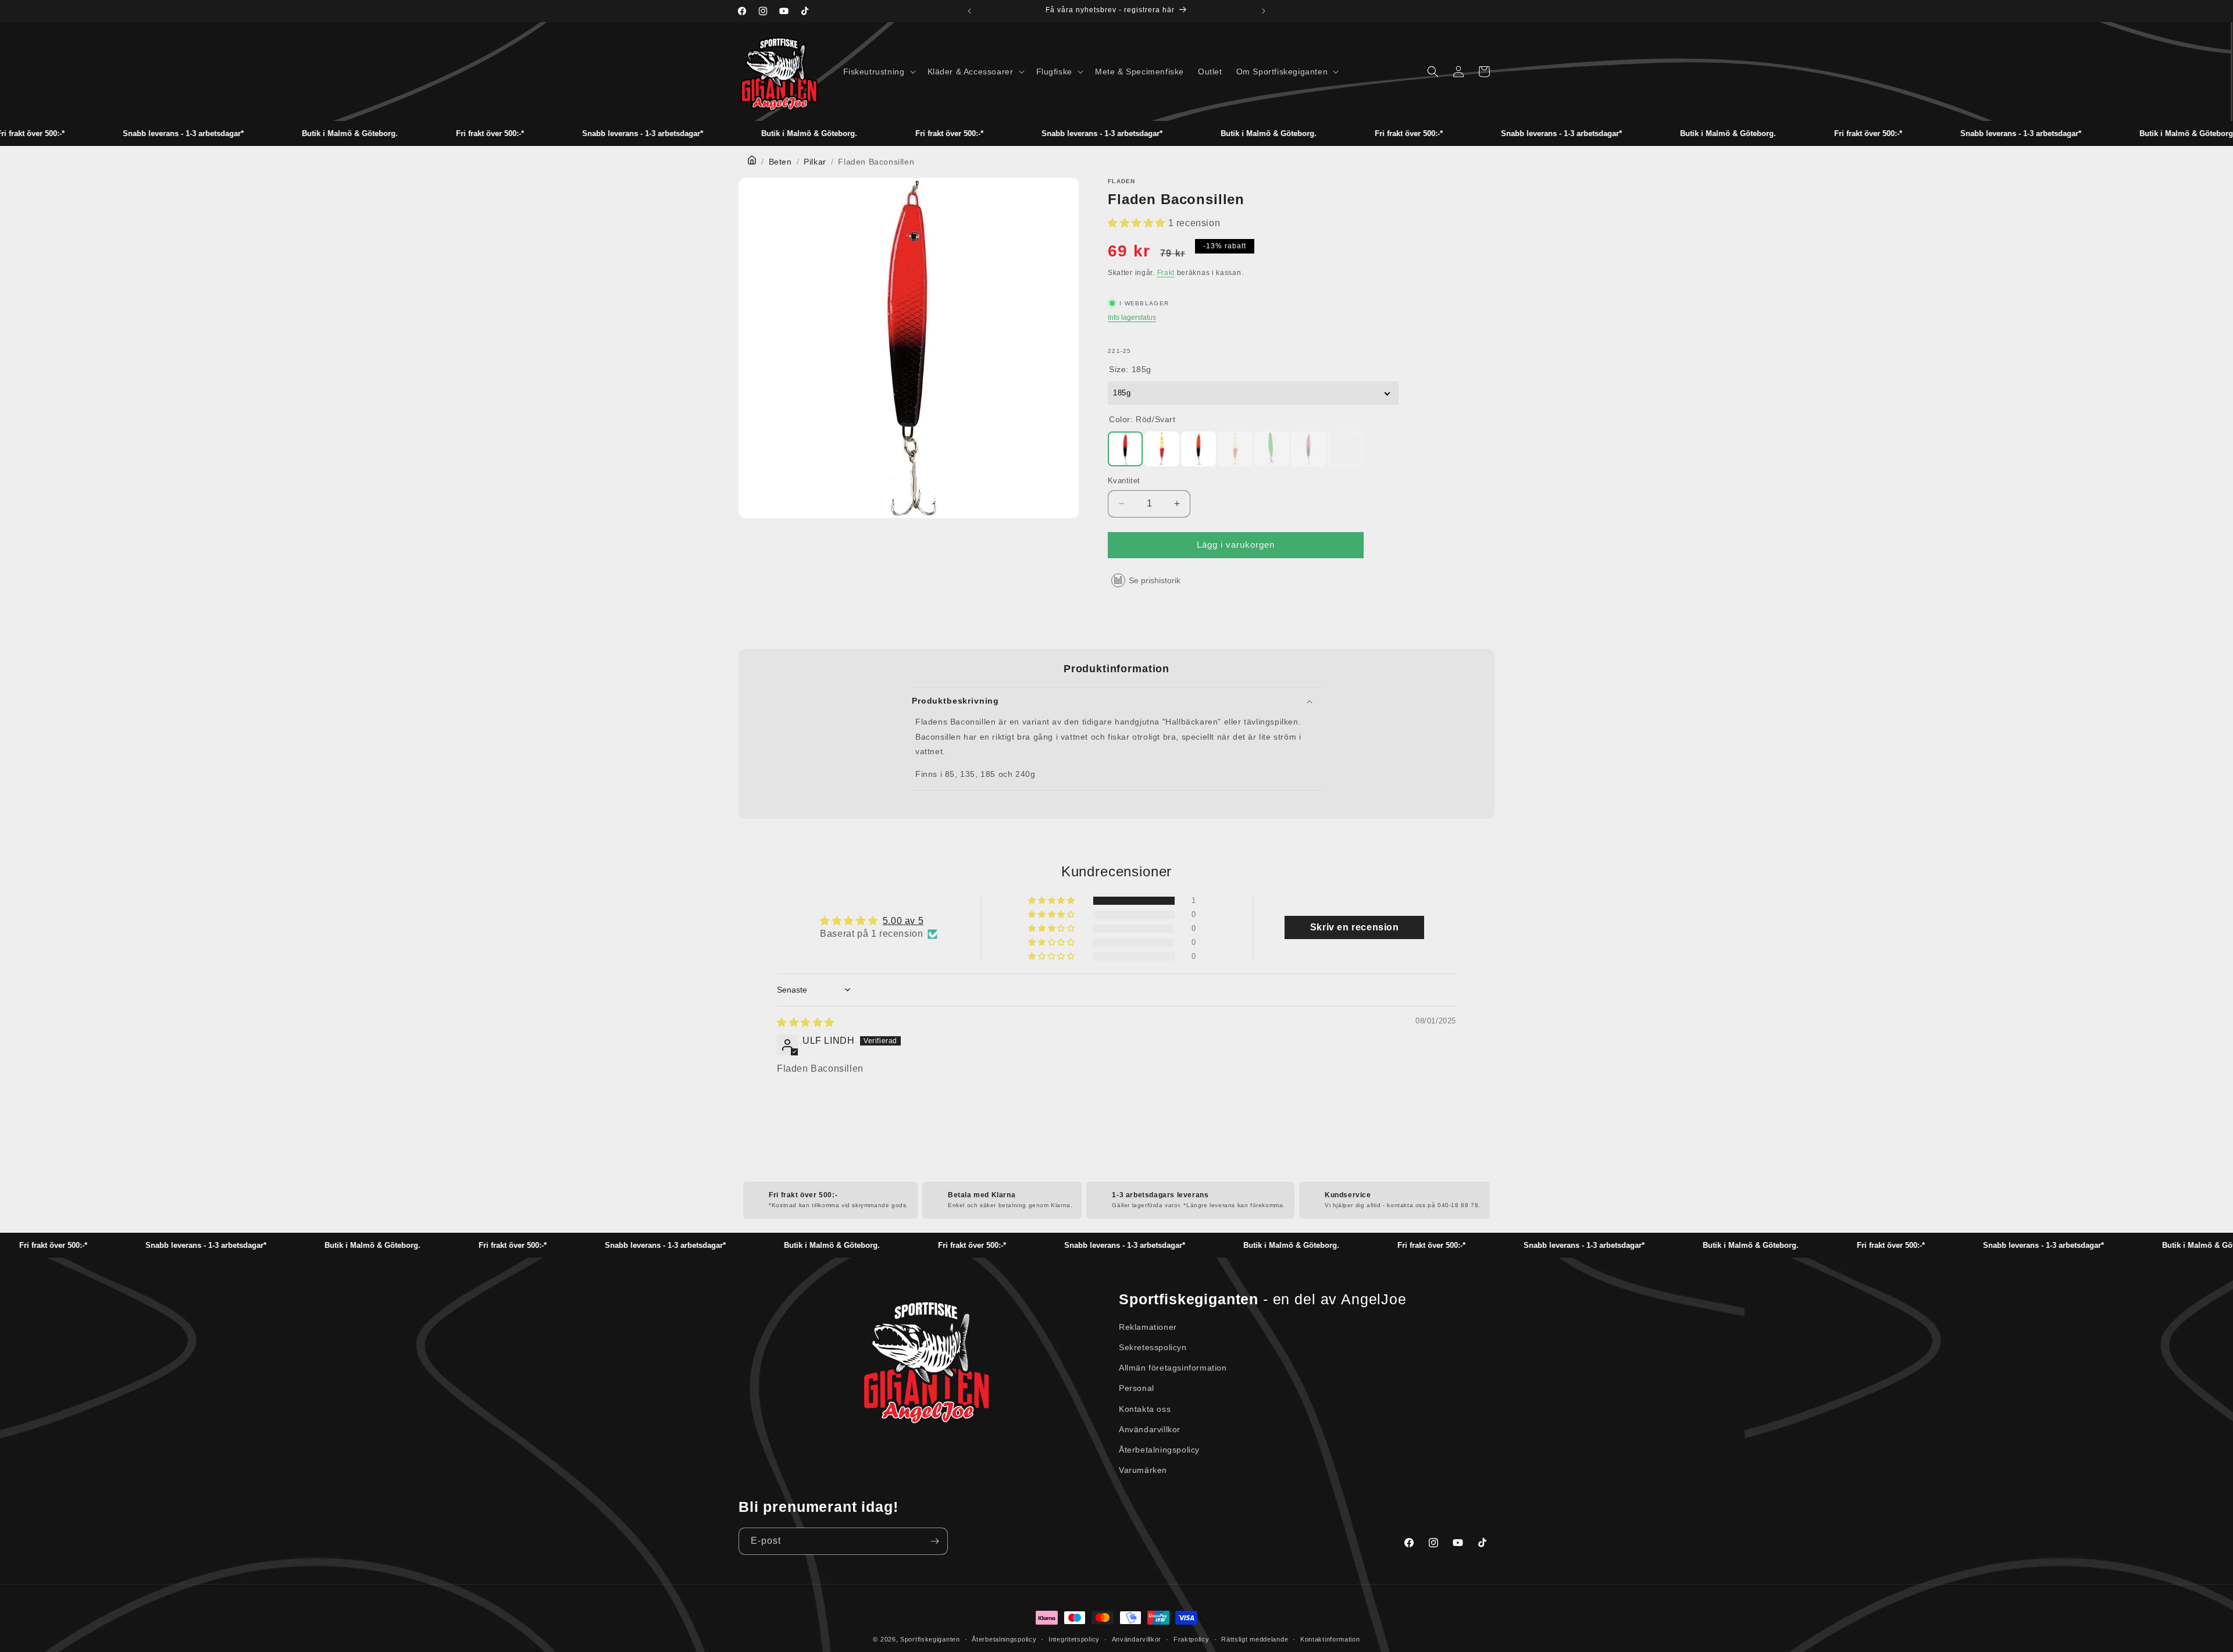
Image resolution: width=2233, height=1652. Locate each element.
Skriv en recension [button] (1355, 927)
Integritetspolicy (1074, 1639)
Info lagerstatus (1132, 317)
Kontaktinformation (1330, 1639)
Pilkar (815, 162)
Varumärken (1143, 1470)
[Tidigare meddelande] (969, 11)
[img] (806, 1023)
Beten (780, 162)
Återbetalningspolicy (1159, 1450)
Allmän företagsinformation (1173, 1368)
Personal (1137, 1388)
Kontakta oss (1145, 1409)
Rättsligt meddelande (1255, 1639)
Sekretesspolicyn (1153, 1347)
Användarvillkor (1150, 1429)
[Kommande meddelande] (1264, 11)
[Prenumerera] (934, 1541)
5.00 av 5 (903, 921)
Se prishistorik (1155, 580)
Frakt (1166, 273)
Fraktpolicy (1192, 1639)
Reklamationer (1148, 1327)
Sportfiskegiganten (930, 1639)
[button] (878, 72)
